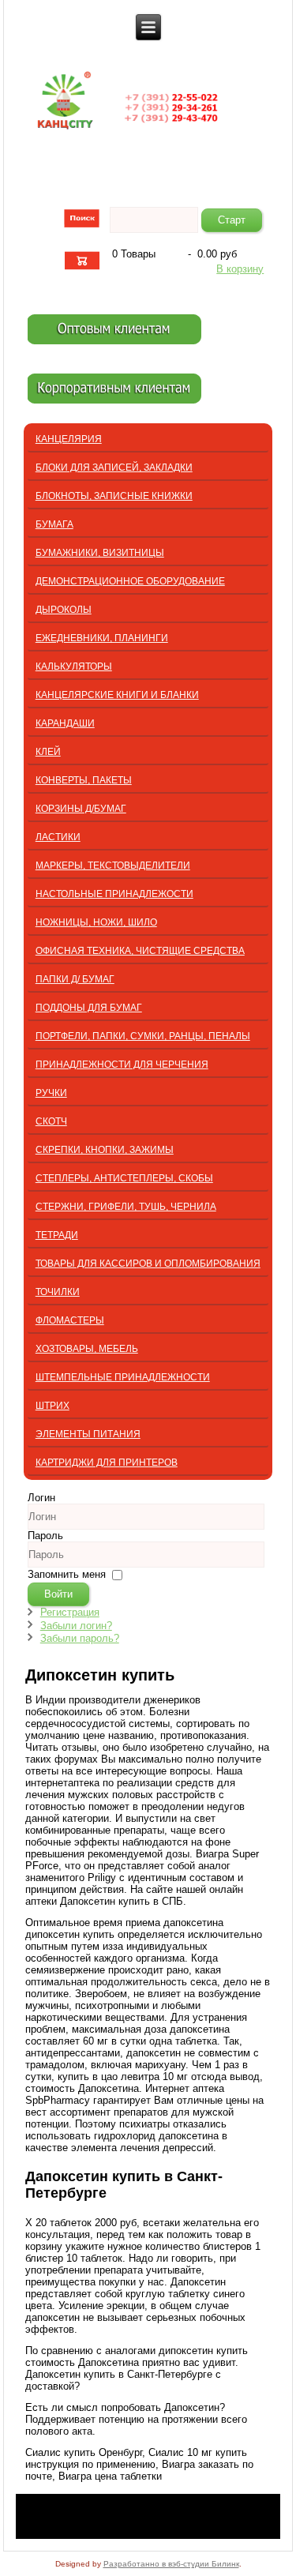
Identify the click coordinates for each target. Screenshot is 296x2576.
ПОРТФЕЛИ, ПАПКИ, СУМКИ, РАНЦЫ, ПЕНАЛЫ (143, 1036)
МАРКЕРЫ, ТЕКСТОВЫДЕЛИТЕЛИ (113, 866)
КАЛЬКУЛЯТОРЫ (74, 667)
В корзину (240, 269)
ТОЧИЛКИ (58, 1292)
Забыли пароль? (80, 1638)
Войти (58, 1594)
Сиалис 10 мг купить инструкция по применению (136, 2458)
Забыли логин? (76, 1626)
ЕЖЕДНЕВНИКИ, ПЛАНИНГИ (102, 638)
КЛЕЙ (48, 752)
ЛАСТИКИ (58, 837)
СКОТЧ (51, 1121)
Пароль (45, 1536)
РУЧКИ (51, 1093)
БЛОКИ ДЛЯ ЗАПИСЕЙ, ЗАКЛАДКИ (114, 468)
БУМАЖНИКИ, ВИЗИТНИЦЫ (100, 553)
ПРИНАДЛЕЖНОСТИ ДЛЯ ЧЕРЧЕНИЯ (122, 1065)
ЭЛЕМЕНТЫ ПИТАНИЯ (88, 1434)
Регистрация (70, 1612)
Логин (41, 1498)
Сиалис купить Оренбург (84, 2452)
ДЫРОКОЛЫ (64, 610)
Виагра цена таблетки (110, 2476)
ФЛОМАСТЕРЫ (70, 1320)
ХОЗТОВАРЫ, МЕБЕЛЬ (87, 1349)
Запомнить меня (67, 1574)
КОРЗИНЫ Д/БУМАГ (81, 809)
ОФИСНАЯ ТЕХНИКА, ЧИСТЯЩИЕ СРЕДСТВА (140, 951)
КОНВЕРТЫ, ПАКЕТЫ (84, 780)
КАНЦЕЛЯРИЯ (69, 439)
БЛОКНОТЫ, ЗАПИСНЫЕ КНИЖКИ (114, 496)
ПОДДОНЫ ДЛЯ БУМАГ (89, 1008)
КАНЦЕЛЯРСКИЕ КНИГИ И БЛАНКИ (117, 695)
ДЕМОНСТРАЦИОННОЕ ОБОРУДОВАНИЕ (130, 581)
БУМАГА (54, 524)
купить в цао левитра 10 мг (123, 2077)
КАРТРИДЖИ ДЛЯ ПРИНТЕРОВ (107, 1463)
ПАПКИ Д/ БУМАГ (75, 979)
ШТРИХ (52, 1406)
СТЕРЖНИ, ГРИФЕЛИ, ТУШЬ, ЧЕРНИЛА (126, 1207)
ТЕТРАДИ (57, 1235)
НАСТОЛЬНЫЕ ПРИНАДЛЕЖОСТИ (114, 894)
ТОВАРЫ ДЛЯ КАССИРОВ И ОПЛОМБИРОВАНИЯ (148, 1264)
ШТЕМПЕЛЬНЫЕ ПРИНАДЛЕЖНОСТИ (123, 1377)
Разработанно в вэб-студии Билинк (171, 2564)
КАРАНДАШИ (65, 723)
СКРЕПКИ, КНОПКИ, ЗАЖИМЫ (105, 1150)
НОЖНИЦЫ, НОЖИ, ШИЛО (96, 922)
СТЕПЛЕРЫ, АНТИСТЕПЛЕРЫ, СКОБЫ (124, 1178)
